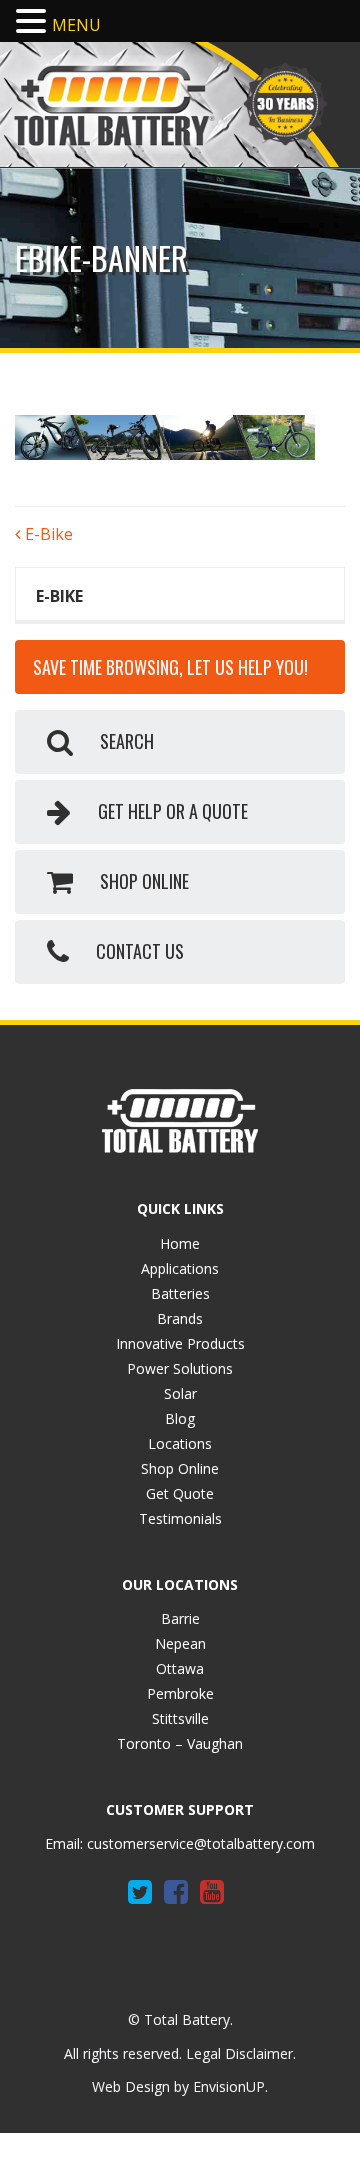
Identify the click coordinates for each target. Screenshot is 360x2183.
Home (180, 1243)
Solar (180, 1393)
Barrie (180, 1618)
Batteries (180, 1293)
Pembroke (180, 1693)
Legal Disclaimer (239, 2053)
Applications (180, 1268)
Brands (180, 1318)
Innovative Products (180, 1343)
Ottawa (180, 1668)
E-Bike (47, 534)
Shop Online (180, 1468)
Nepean (180, 1643)
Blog (180, 1418)
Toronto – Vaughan (180, 1743)
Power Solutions (180, 1368)
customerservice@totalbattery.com (201, 1843)
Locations (180, 1443)
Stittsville (180, 1718)
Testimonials (180, 1518)
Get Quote (180, 1493)
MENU (76, 25)
